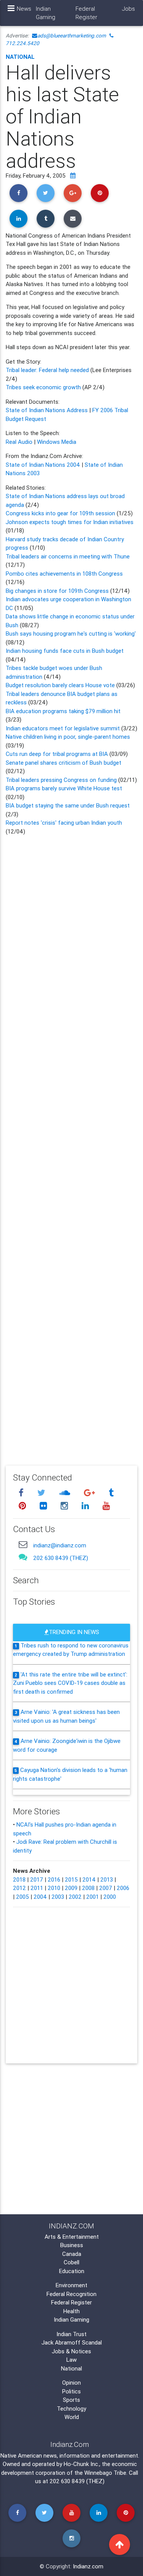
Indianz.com (88, 2566)
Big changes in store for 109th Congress (58, 591)
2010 (54, 1888)
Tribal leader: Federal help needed (48, 370)
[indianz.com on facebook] (22, 1493)
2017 (37, 1879)
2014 (89, 1879)
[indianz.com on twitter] (42, 1493)
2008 (88, 1888)
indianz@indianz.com (60, 1545)
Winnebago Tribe (105, 2473)
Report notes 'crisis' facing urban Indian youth (64, 823)
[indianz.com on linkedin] (86, 1506)
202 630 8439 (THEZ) (61, 1558)
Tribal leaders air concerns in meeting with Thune (68, 556)
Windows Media (57, 442)
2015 (71, 1879)
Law (71, 2360)
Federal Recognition (71, 2294)
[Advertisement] (71, 1145)
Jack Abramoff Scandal (72, 2342)
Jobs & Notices (71, 2351)
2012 (19, 1888)
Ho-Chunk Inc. (81, 2464)
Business (72, 2245)
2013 (107, 1879)
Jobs (129, 9)
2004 (40, 1897)
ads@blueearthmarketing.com (72, 36)
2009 (71, 1888)
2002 (75, 1897)
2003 (58, 1897)
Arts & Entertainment (72, 2237)
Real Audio (19, 442)
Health (71, 2311)
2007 (106, 1888)
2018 (19, 1879)
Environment (71, 2285)
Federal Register (86, 13)
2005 (22, 1897)
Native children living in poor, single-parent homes (68, 737)
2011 (37, 1888)
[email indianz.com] (23, 1544)
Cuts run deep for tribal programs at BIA (57, 754)
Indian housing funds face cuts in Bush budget (65, 651)
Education (72, 2271)
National (20, 57)
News (24, 9)
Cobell (71, 2262)
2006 (123, 1888)
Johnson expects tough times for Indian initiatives (70, 522)
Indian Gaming (46, 13)
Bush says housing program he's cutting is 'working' (71, 633)
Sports (71, 2400)
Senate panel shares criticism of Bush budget (63, 763)
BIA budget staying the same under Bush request (68, 805)
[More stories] (73, 176)
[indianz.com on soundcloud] (66, 1493)
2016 (54, 1879)
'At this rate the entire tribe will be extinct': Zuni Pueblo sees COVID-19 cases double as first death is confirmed (70, 1683)
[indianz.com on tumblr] (111, 1493)
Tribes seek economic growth (43, 387)
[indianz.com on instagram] (65, 1506)
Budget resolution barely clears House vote (60, 685)
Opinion (71, 2383)
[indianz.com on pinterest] (23, 1506)
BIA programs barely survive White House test (64, 788)
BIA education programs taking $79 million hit (63, 711)
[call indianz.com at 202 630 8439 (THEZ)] (23, 1557)
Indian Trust (71, 2334)
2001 (92, 1897)
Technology (71, 2409)
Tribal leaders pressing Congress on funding (61, 780)
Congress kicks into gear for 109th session (61, 513)
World (72, 2417)
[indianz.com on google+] (90, 1493)
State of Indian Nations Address (47, 410)
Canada (72, 2254)
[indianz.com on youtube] (106, 1506)
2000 (110, 1897)
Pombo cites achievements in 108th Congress (64, 574)
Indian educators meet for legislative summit (63, 728)
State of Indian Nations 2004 (43, 465)
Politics (71, 2391)
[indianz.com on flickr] (44, 1506)
